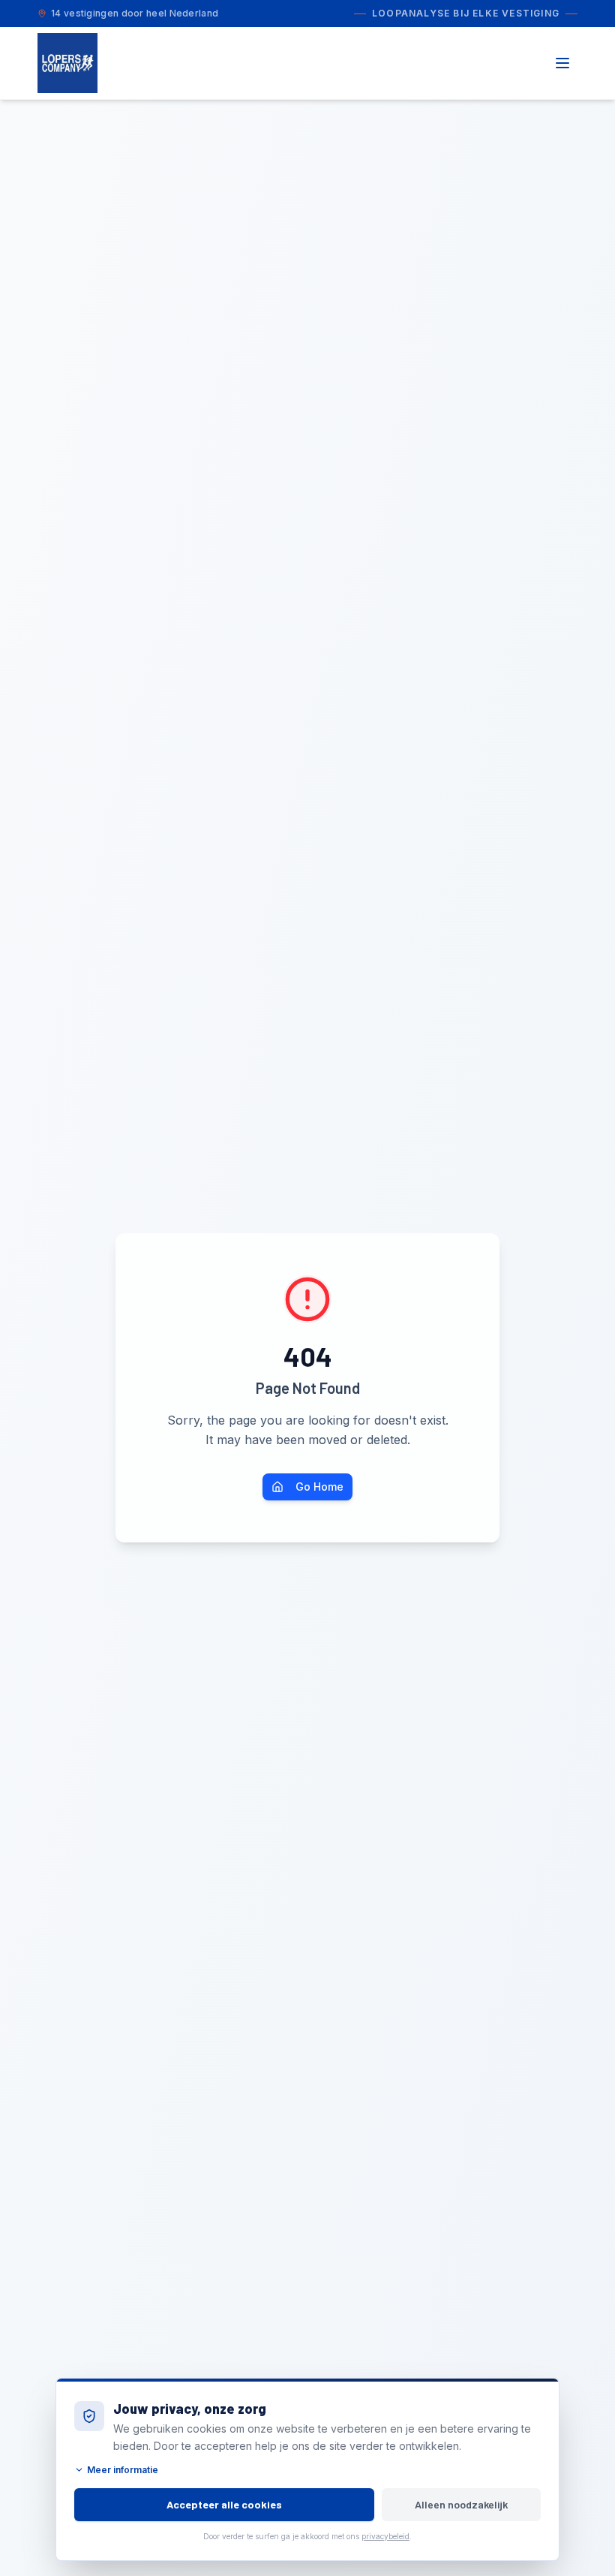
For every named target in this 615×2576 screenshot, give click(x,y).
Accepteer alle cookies (224, 2504)
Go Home (319, 1487)
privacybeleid (385, 2536)
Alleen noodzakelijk (461, 2504)
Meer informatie (123, 2470)
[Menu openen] (562, 63)
